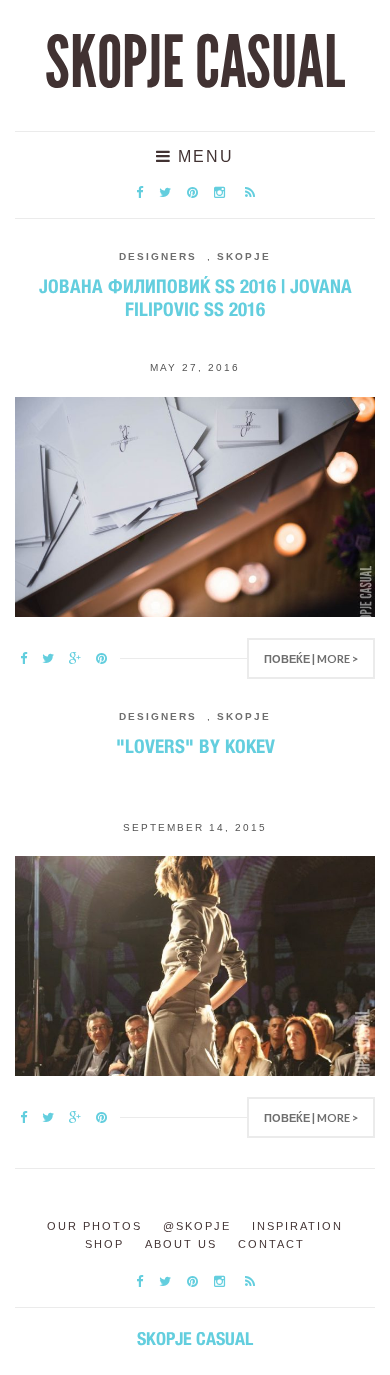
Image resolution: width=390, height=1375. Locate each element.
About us (181, 1244)
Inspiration (297, 1226)
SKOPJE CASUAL (195, 63)
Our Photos (94, 1226)
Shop (104, 1244)
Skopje (244, 256)
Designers (158, 256)
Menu (203, 156)
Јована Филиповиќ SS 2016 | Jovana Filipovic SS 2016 (195, 297)
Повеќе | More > (311, 658)
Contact (271, 1244)
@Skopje (197, 1226)
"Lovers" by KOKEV (195, 746)
